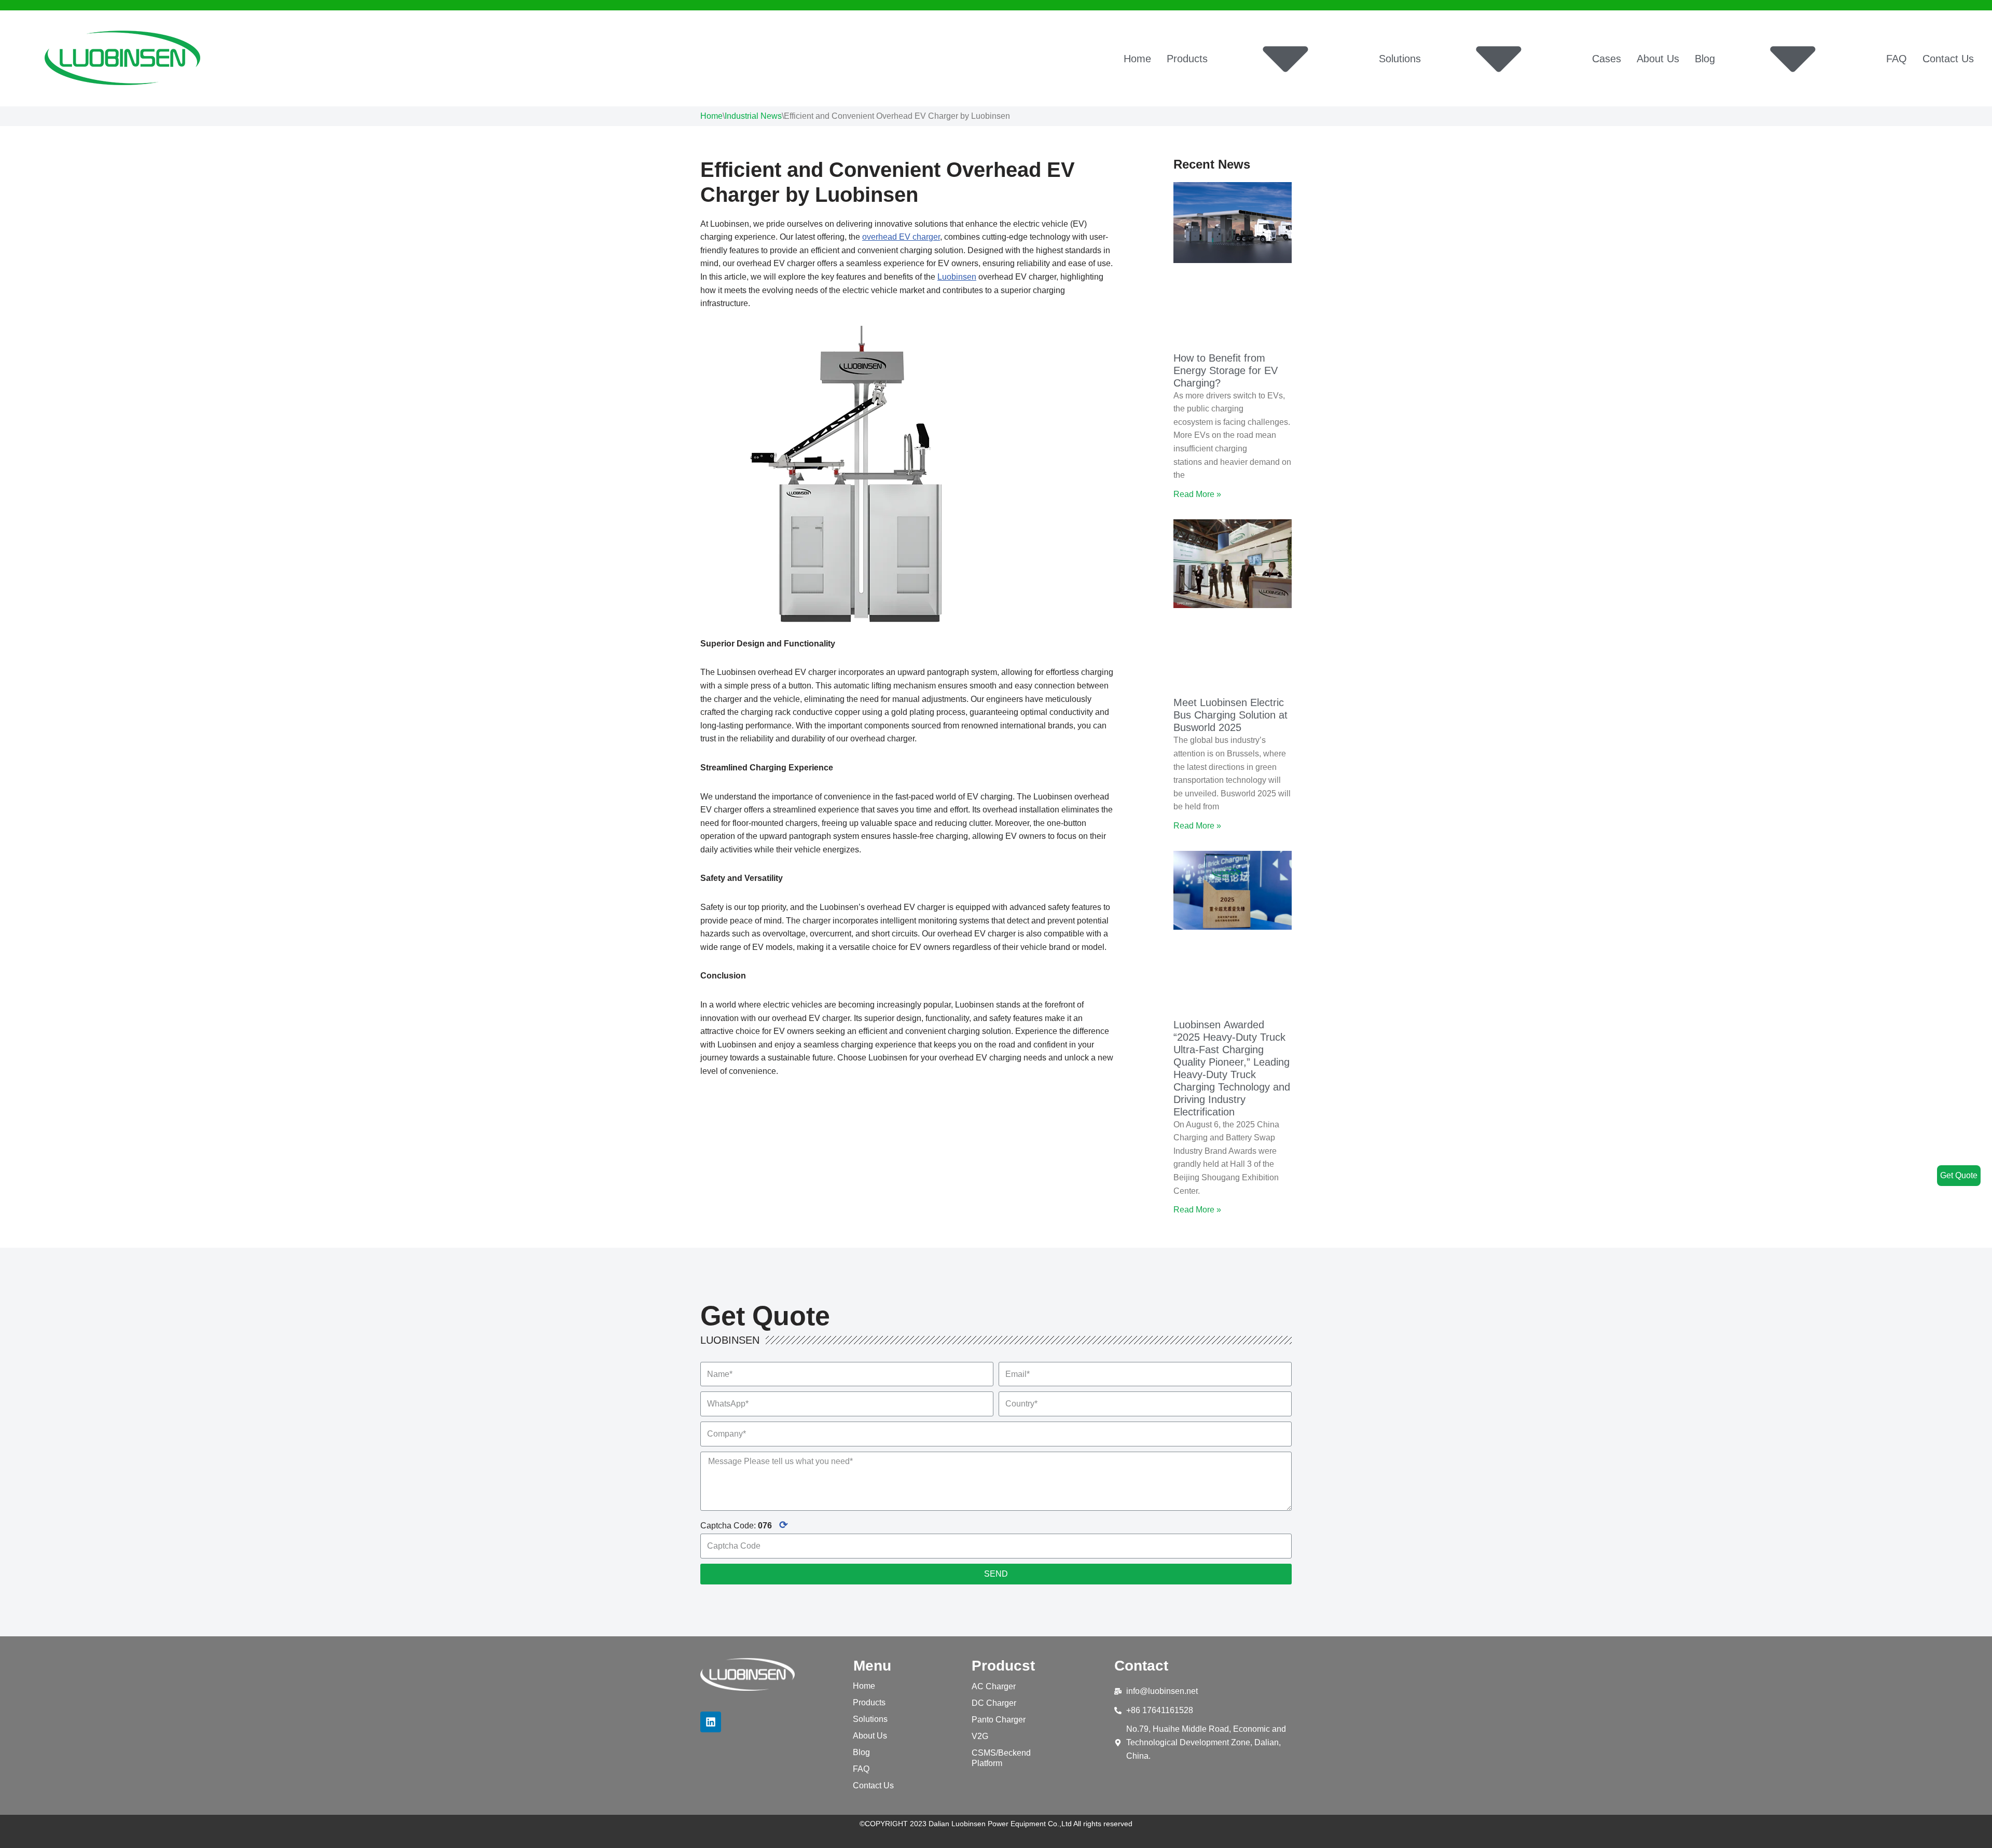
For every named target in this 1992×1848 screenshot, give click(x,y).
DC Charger (994, 1703)
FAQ (1897, 59)
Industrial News (753, 116)
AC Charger (994, 1686)
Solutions (1400, 59)
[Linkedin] (711, 1722)
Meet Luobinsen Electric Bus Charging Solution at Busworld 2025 (1230, 715)
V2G (980, 1736)
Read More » (1197, 494)
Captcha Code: (744, 1525)
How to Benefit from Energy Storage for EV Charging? (1226, 370)
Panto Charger (999, 1720)
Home (1137, 59)
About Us (1658, 59)
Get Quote (1959, 1175)
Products (1187, 59)
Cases (1607, 59)
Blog (1705, 59)
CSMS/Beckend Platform (1001, 1758)
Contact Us (1948, 59)
